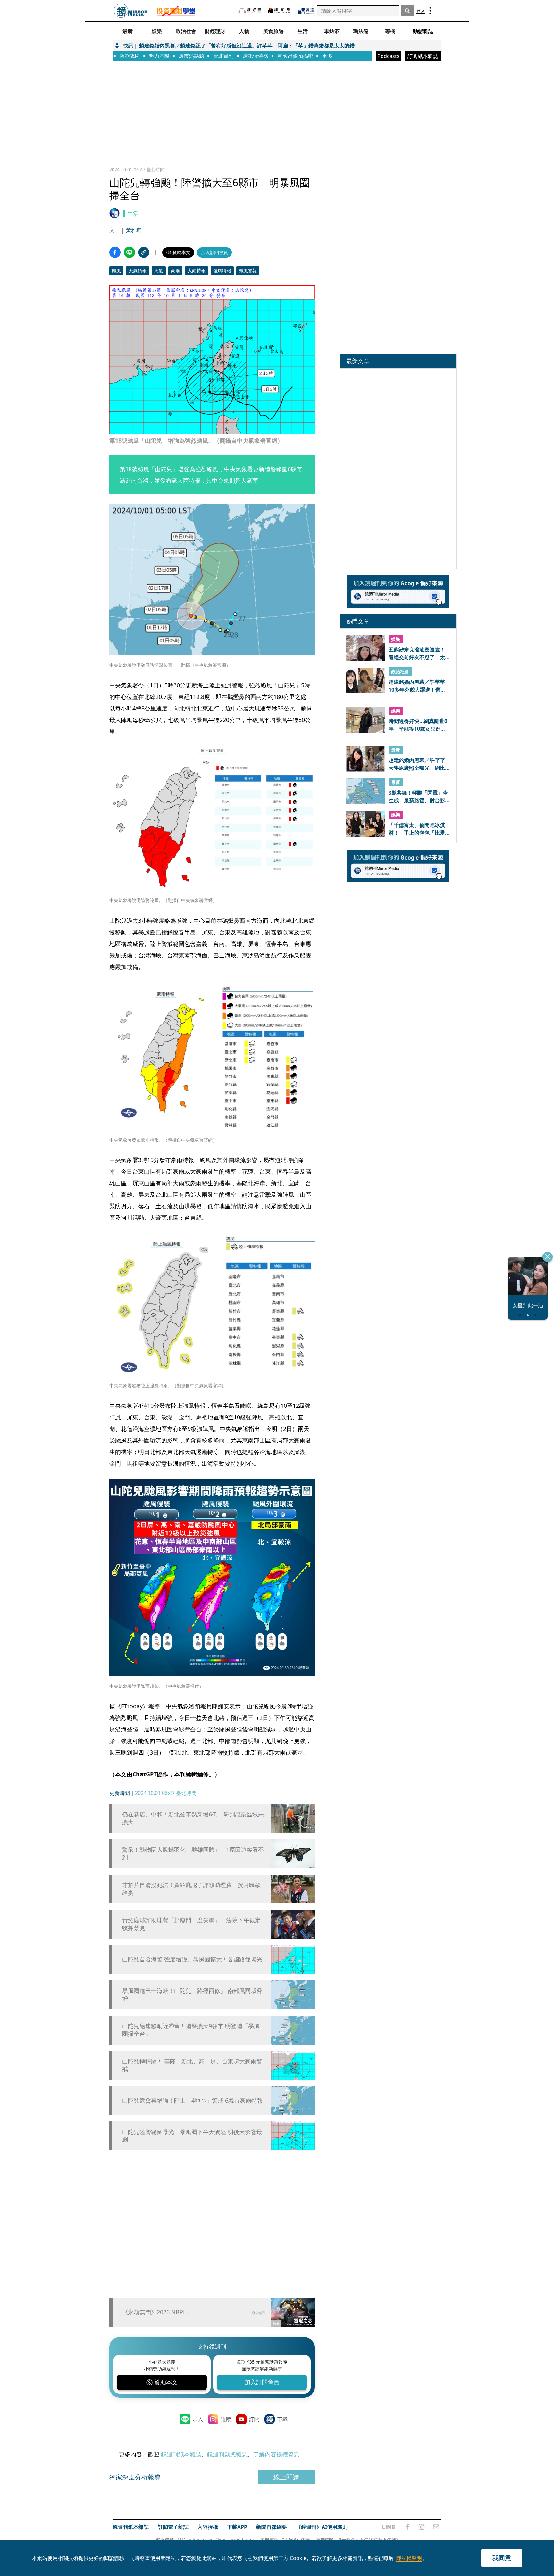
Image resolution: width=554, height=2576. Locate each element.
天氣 (159, 271)
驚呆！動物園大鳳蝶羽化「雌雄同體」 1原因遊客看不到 (193, 1853)
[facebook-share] (115, 252)
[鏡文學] (280, 11)
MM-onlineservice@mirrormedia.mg (216, 2540)
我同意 (502, 2558)
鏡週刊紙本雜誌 (181, 2454)
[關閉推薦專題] (548, 1257)
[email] (436, 2527)
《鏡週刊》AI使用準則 (322, 2527)
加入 (198, 2419)
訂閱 (254, 2419)
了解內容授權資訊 (276, 2454)
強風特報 (222, 271)
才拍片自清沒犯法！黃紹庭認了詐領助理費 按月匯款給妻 (191, 1889)
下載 (282, 2419)
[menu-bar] (430, 11)
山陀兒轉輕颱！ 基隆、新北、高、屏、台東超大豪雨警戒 (192, 2065)
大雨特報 (197, 271)
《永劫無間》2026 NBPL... (156, 2312)
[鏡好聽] (250, 11)
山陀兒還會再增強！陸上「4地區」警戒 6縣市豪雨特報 (193, 2100)
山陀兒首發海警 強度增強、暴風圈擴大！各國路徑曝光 (192, 1959)
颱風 (116, 271)
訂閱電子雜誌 (173, 2527)
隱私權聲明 (409, 2558)
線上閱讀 (286, 2477)
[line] (389, 2527)
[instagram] (422, 2527)
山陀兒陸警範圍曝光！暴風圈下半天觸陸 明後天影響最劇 (192, 2136)
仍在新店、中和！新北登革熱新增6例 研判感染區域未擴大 (193, 1818)
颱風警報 (248, 271)
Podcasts (388, 56)
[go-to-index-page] (131, 11)
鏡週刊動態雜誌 (227, 2454)
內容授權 (208, 2527)
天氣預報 (138, 271)
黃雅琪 (134, 230)
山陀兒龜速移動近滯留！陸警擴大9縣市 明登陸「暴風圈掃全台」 (191, 2030)
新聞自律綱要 (272, 2527)
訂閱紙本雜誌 (423, 56)
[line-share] (129, 252)
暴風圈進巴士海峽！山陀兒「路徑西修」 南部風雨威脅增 (192, 1994)
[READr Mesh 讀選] (306, 11)
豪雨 (175, 271)
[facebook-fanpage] (407, 2527)
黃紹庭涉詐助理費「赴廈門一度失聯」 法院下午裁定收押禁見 (191, 1924)
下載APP (237, 2527)
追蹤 (226, 2419)
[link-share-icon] (144, 252)
